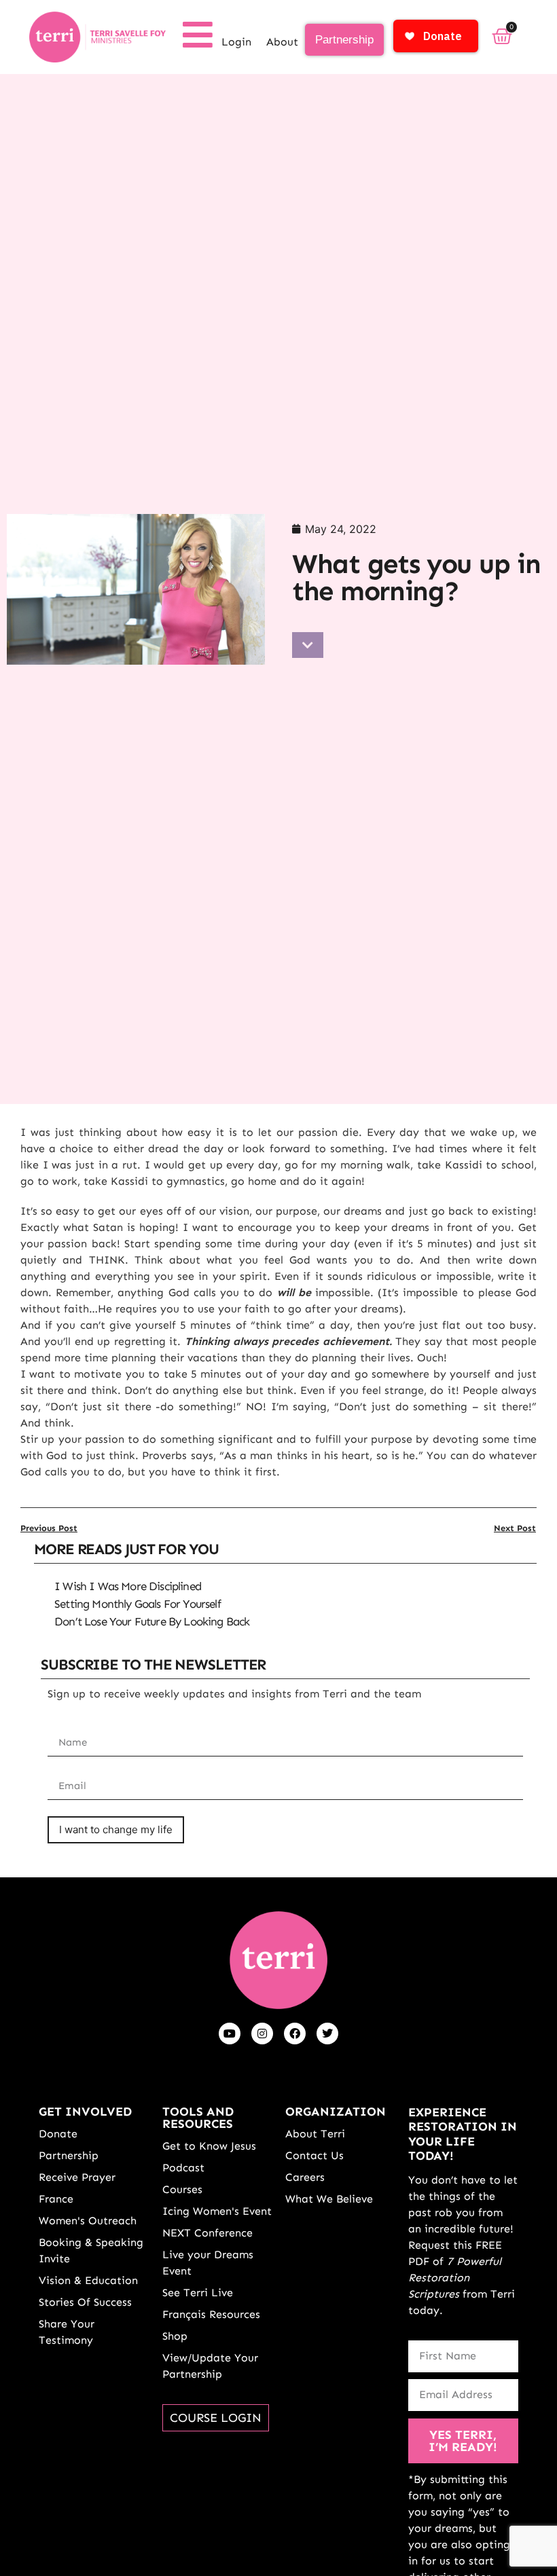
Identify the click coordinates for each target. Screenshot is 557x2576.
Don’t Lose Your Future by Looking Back (152, 1621)
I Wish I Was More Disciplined (128, 1586)
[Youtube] (230, 2034)
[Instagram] (262, 2034)
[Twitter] (327, 2034)
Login (236, 42)
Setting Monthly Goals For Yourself (138, 1604)
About (282, 42)
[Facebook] (295, 2034)
